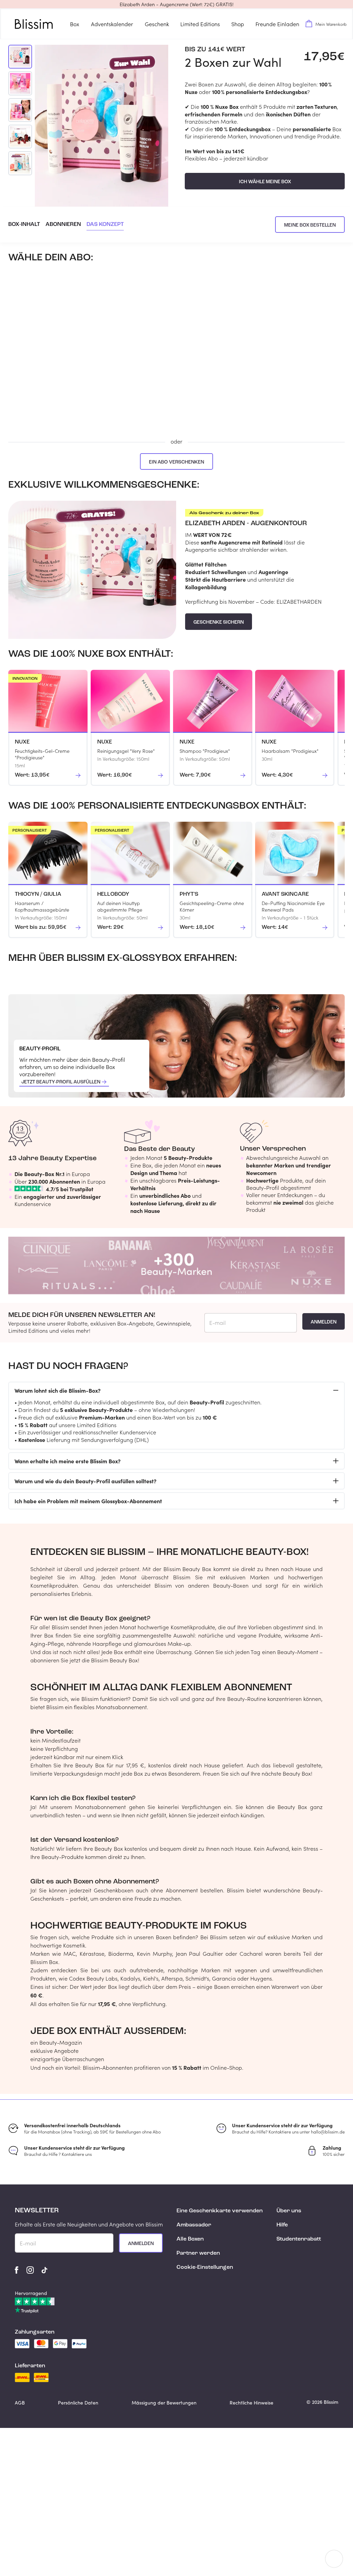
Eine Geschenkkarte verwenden (220, 2211)
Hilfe (282, 2225)
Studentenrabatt (299, 2239)
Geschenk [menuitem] (157, 24)
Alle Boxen (190, 2239)
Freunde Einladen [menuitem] (277, 24)
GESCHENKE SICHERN (219, 622)
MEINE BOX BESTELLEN (310, 225)
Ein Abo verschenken (176, 462)
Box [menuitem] (75, 24)
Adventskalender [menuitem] (112, 24)
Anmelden (324, 1322)
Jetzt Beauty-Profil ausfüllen (61, 1082)
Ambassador (194, 2225)
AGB (20, 2403)
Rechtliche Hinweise (251, 2403)
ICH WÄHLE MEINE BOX (265, 182)
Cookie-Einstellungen (205, 2267)
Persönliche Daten (78, 2403)
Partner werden (198, 2253)
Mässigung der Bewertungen (164, 2403)
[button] (176, 4)
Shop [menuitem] (238, 24)
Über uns (289, 2211)
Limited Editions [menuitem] (200, 24)
